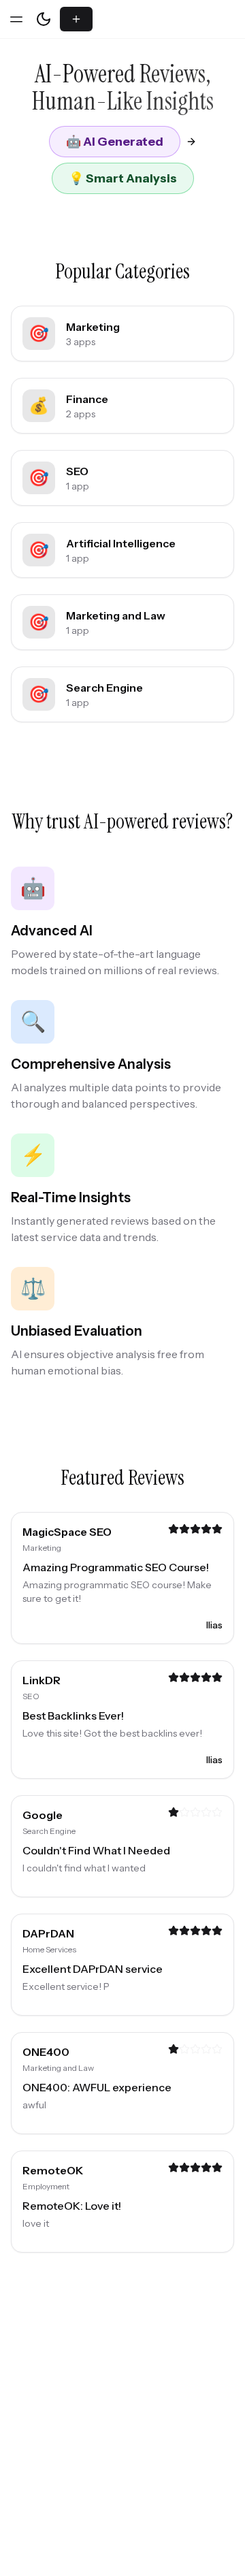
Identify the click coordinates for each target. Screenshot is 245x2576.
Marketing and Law (58, 2068)
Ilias (214, 1625)
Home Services (49, 1949)
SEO (31, 1696)
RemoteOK (53, 2170)
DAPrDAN (48, 1933)
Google (43, 1815)
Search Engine (49, 1831)
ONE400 (46, 2052)
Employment (46, 2186)
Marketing (42, 1548)
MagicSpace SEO (67, 1532)
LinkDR (42, 1680)
